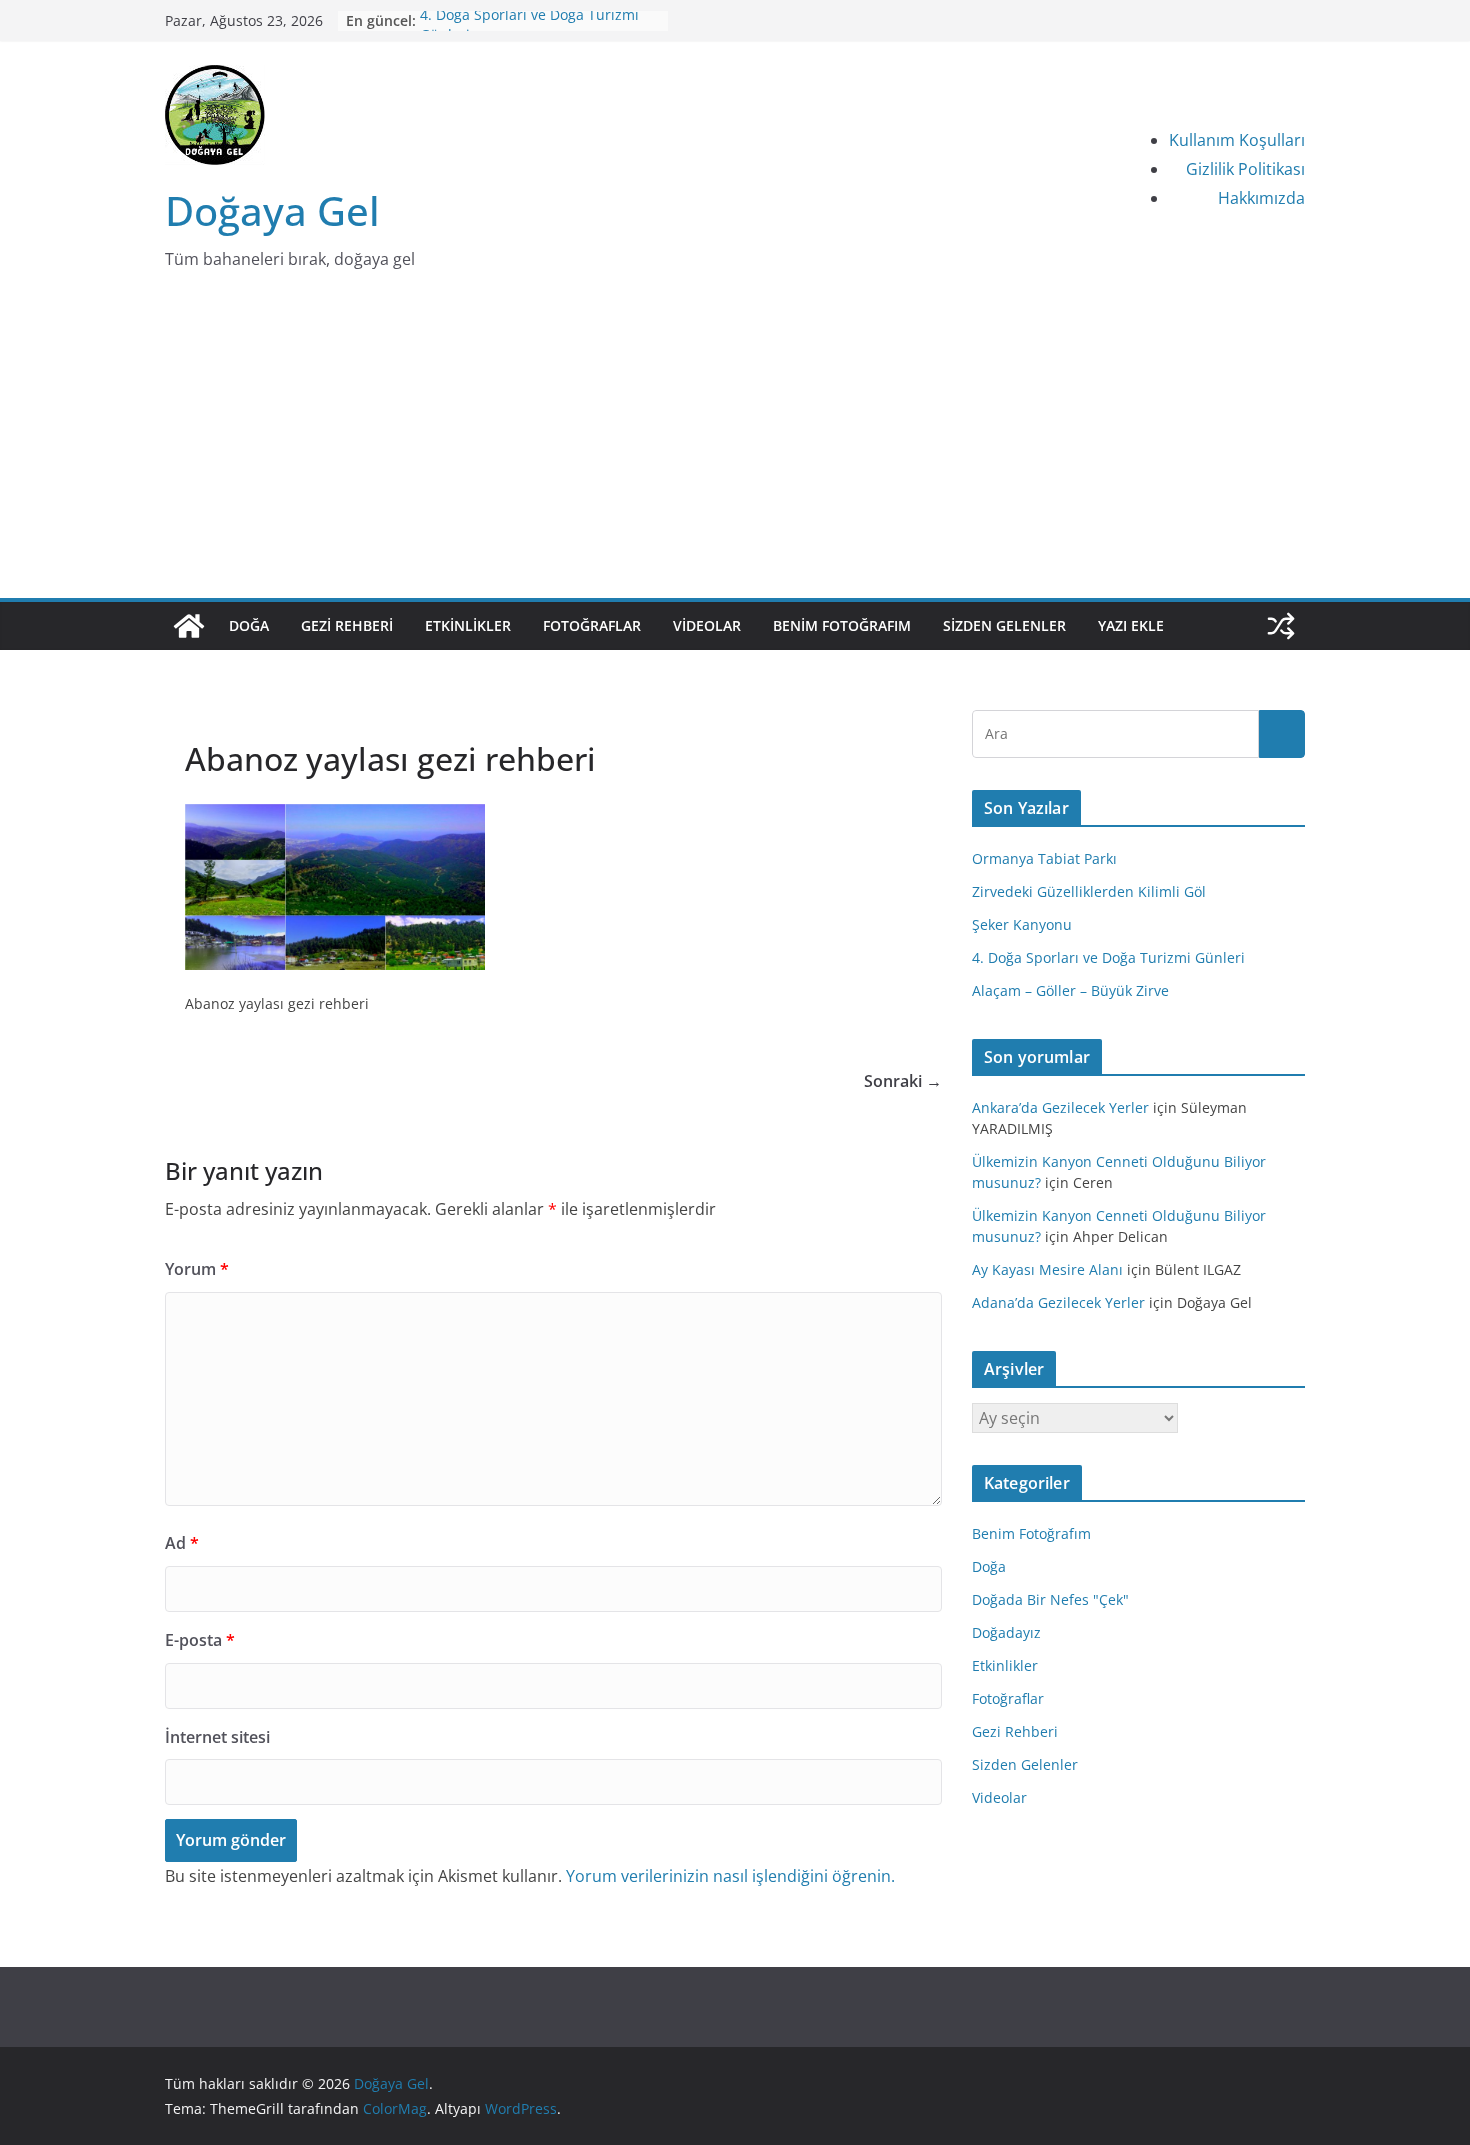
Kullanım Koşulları (1237, 140)
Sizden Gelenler (1004, 625)
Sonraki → (903, 1081)
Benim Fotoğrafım (842, 625)
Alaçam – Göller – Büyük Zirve (1070, 990)
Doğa (249, 625)
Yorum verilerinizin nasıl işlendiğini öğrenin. (730, 1876)
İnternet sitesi (217, 1737)
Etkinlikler (468, 625)
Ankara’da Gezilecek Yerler (1060, 1107)
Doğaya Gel (272, 210)
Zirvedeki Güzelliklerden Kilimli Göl (1089, 891)
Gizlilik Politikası (1245, 169)
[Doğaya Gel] (189, 626)
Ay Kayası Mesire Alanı (1047, 1269)
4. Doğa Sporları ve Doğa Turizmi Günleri (1108, 957)
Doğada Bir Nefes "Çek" (1050, 1599)
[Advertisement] (735, 448)
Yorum (197, 1269)
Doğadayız (1006, 1632)
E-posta (200, 1640)
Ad (182, 1543)
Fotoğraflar (592, 625)
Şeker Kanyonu (1022, 924)
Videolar (707, 625)
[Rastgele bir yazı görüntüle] (1281, 626)
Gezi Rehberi (347, 625)
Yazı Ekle (1131, 625)
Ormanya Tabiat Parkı (1044, 858)
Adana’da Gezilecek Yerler (1058, 1302)
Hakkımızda (1261, 198)
